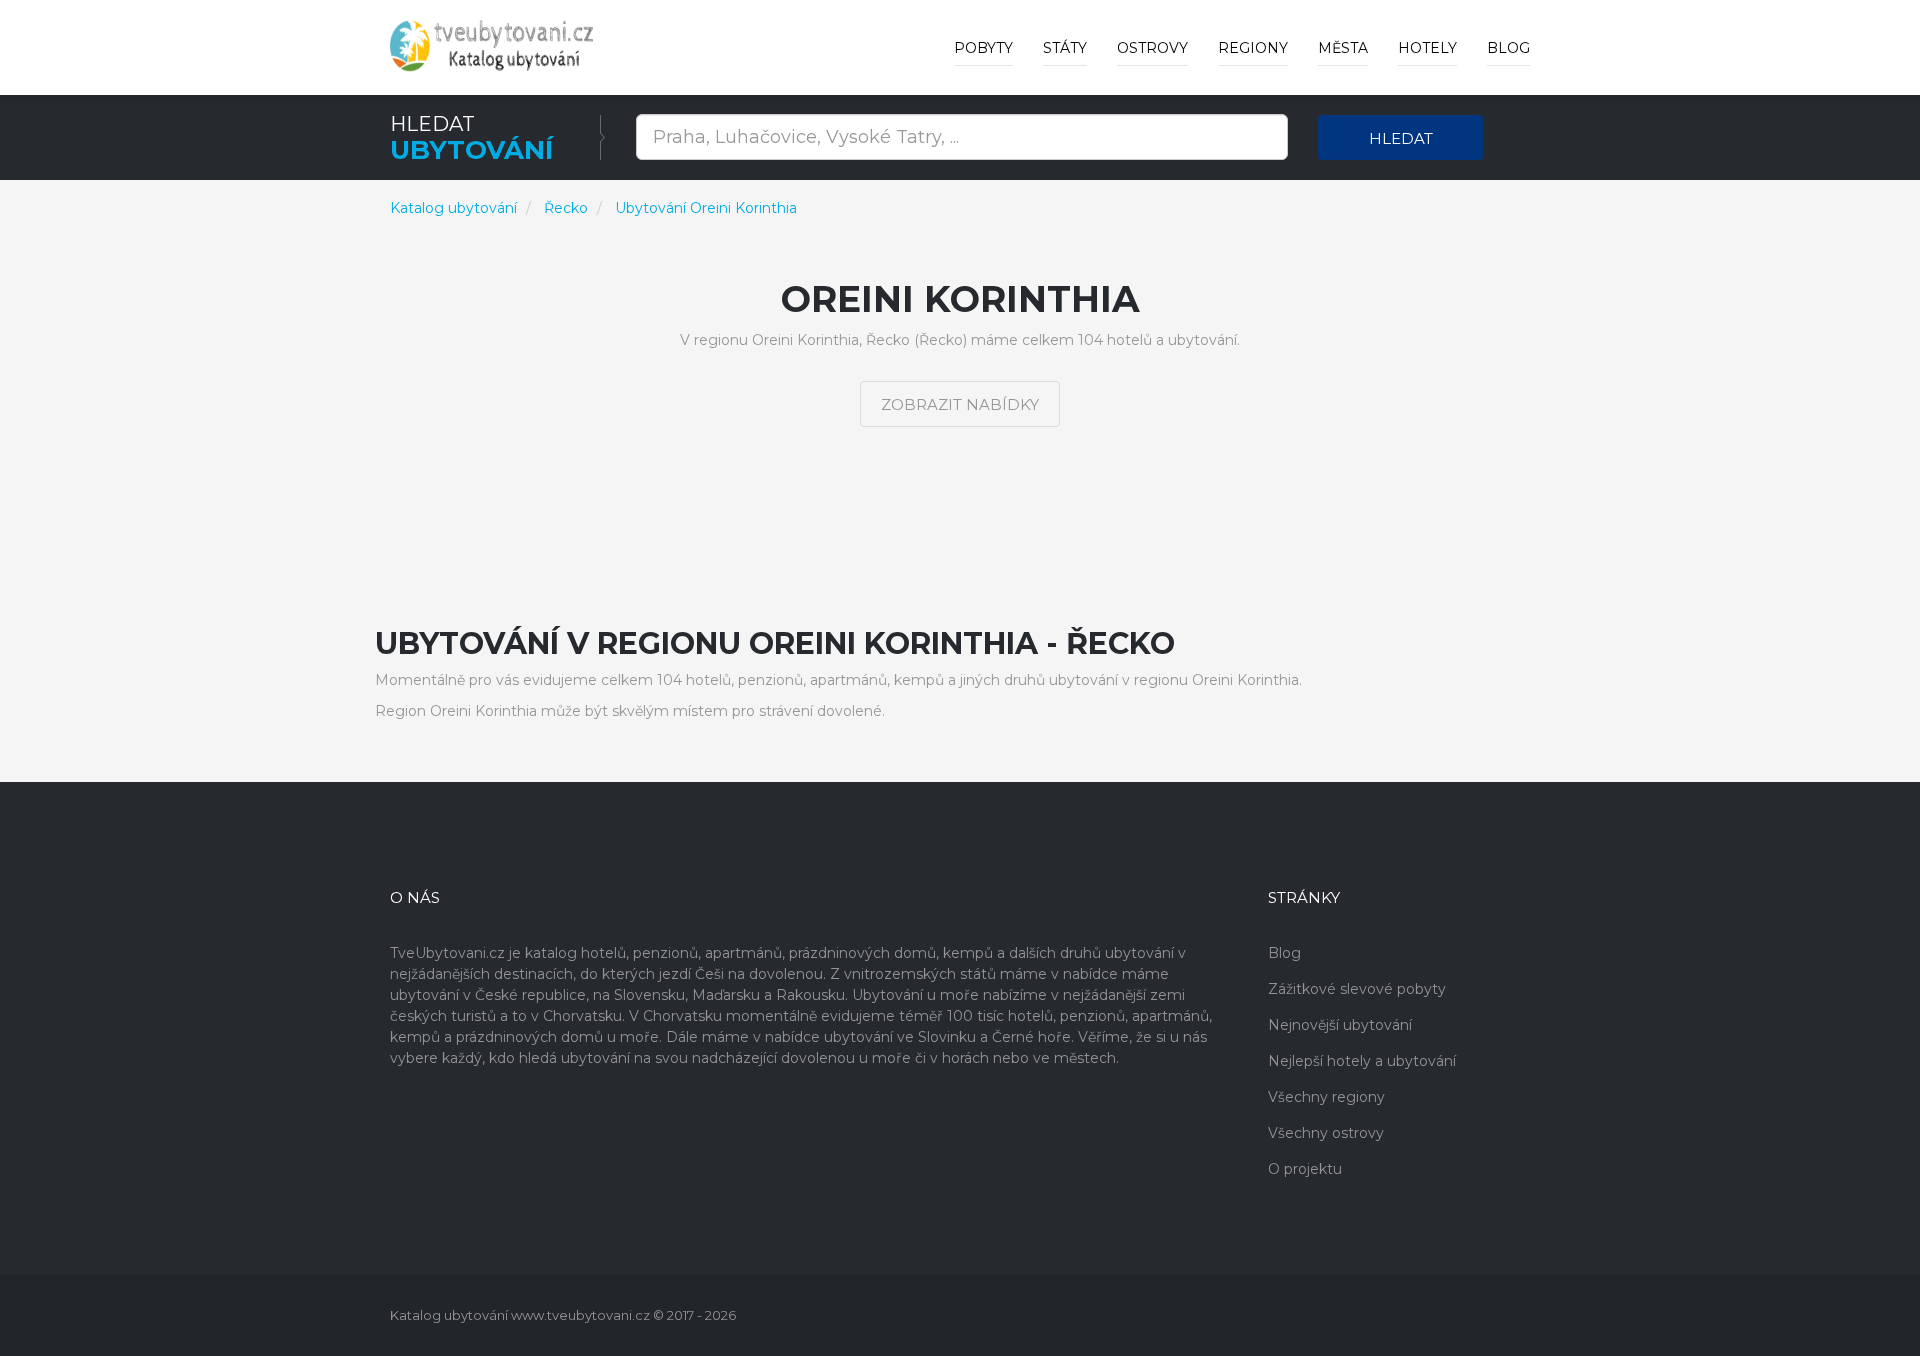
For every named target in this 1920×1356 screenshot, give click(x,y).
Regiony (1253, 48)
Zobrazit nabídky (960, 404)
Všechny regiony (1326, 1097)
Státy (1065, 48)
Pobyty (983, 48)
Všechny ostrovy (1326, 1133)
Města (1343, 48)
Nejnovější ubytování (1340, 1025)
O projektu (1305, 1169)
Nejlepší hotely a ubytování (1362, 1061)
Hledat (1401, 138)
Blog (1508, 48)
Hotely (1427, 48)
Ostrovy (1152, 48)
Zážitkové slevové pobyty (1357, 989)
